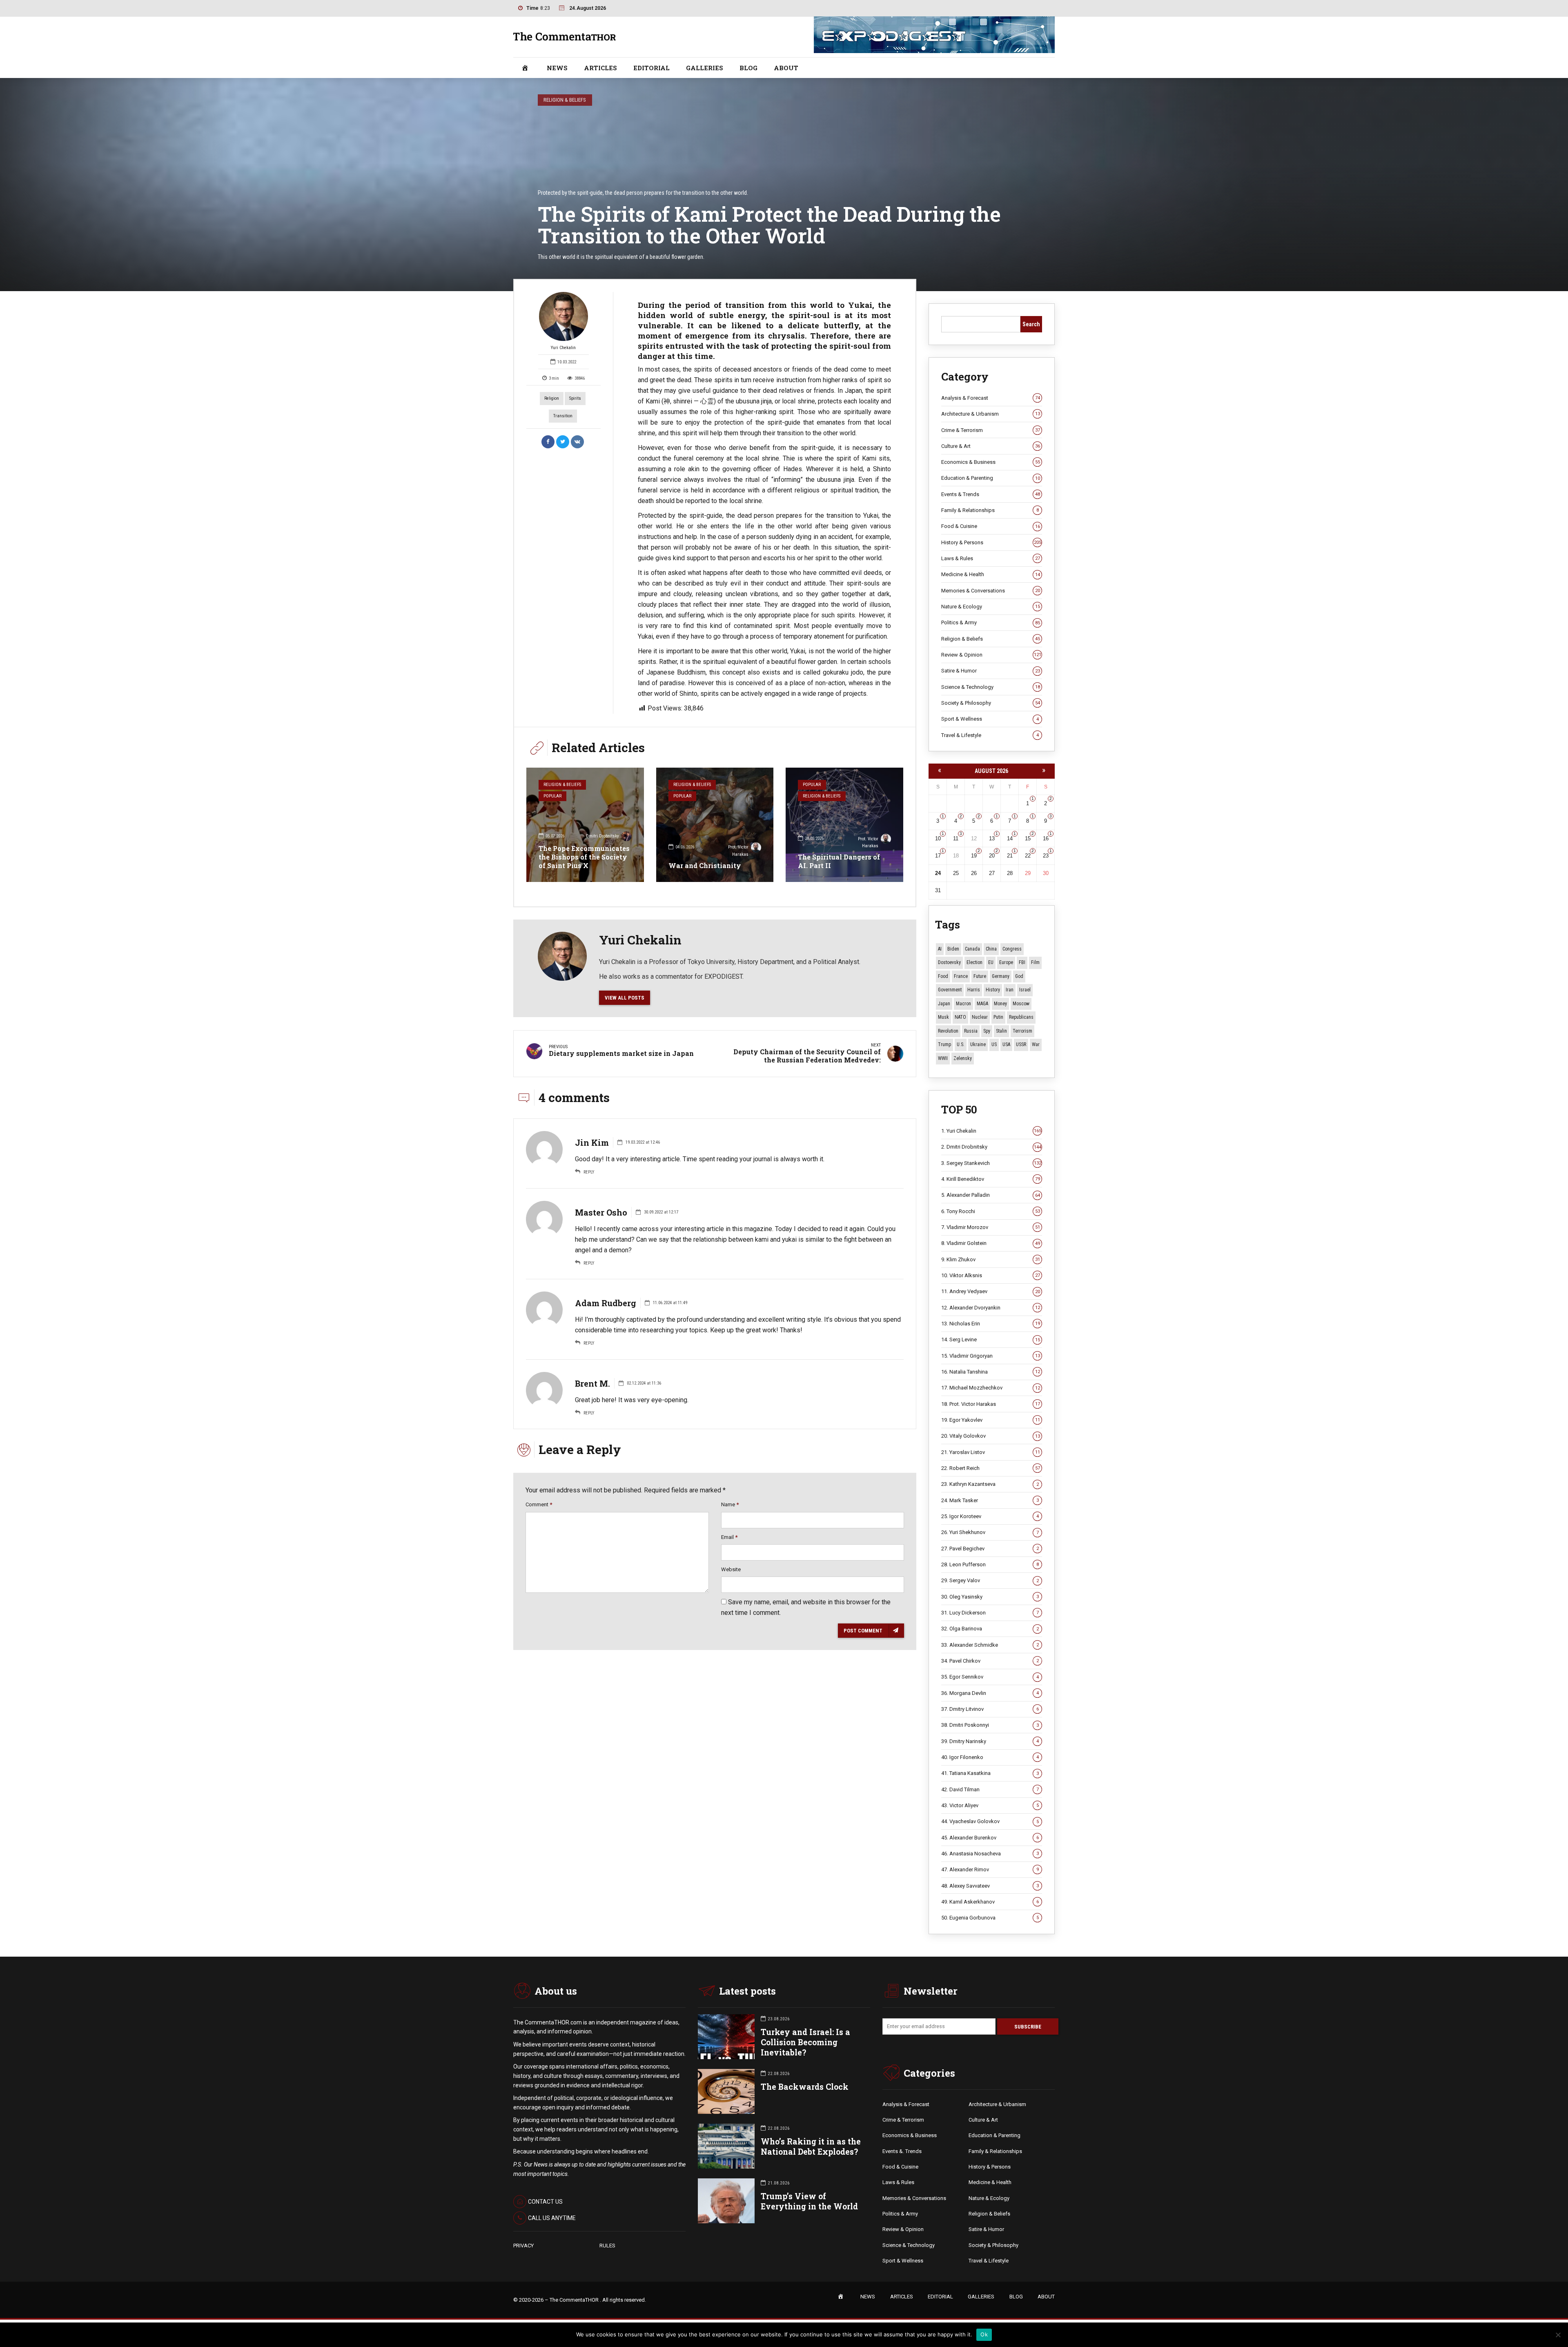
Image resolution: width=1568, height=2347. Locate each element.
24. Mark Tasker (990, 1500)
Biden (953, 949)
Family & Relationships (990, 510)
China (991, 949)
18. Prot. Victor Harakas (991, 1404)
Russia (971, 1031)
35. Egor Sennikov (990, 1677)
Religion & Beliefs (565, 100)
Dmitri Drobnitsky (602, 836)
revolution (948, 1031)
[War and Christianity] (715, 825)
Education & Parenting (991, 478)
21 (1010, 856)
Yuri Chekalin (563, 348)
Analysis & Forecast (991, 398)
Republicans (1021, 1017)
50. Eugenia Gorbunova (990, 1918)
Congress (1012, 949)
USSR (1021, 1044)
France (961, 976)
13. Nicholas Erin (991, 1324)
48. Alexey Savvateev (990, 1886)
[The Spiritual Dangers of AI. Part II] (844, 825)
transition (563, 416)
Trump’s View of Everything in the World (809, 2201)
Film (1035, 962)
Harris (974, 990)
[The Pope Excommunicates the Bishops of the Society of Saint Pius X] (585, 825)
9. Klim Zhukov (991, 1259)
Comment (539, 1504)
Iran (1010, 990)
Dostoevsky (949, 962)
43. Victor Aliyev (990, 1805)
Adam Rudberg (606, 1303)
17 (938, 856)
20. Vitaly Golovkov (991, 1436)
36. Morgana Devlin (990, 1693)
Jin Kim (592, 1142)
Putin (998, 1017)
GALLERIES (705, 68)
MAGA (982, 1004)
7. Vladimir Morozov (991, 1227)
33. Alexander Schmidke (990, 1645)
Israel (1025, 990)
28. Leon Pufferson (990, 1564)
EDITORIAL (651, 68)
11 (956, 838)
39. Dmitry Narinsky (990, 1741)
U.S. (961, 1044)
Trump (944, 1044)
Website (731, 1569)
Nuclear (980, 1017)
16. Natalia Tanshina (991, 1372)
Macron (963, 1004)
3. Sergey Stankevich (991, 1163)
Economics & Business (991, 462)
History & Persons (991, 542)
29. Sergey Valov (990, 1580)
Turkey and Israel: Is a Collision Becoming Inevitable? (805, 2042)
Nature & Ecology (991, 607)
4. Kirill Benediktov (991, 1179)
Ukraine (978, 1044)
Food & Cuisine (991, 526)
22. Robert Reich (991, 1468)
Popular (552, 796)
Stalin (1001, 1031)
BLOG (748, 68)
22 (1028, 856)
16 (1046, 838)
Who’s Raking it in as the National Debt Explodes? (811, 2147)
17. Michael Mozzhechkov (991, 1388)
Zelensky (963, 1058)
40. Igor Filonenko (990, 1757)
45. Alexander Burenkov (990, 1838)
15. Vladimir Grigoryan (991, 1356)
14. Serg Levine (991, 1339)
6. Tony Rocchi (991, 1211)
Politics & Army (991, 622)
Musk (943, 1017)
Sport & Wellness (990, 719)
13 (992, 838)
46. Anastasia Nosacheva (990, 1854)
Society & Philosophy (991, 703)
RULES (607, 2246)
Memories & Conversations (991, 591)
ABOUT (786, 68)
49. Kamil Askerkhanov (990, 1902)
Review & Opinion (991, 655)
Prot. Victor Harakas (738, 851)
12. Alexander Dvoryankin (991, 1308)
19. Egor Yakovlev (991, 1420)
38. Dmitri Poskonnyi (990, 1725)
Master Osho (601, 1212)
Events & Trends (991, 494)
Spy (987, 1031)
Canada (972, 949)
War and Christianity (705, 865)
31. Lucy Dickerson (990, 1613)
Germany (1001, 976)
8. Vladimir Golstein (991, 1243)
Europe (1006, 962)
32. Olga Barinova (990, 1629)
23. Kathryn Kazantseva (990, 1484)
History (993, 990)
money (1000, 1004)
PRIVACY (523, 2246)
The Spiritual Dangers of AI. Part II (839, 861)
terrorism (1022, 1031)
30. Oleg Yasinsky (990, 1597)
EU (991, 962)
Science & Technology (991, 687)
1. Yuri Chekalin (991, 1131)
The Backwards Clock (805, 2087)
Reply (589, 1172)
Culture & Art (991, 446)
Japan (944, 1004)
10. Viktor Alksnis (991, 1275)
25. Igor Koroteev (990, 1516)
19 (974, 856)
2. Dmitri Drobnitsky (991, 1147)
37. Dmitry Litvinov (990, 1709)
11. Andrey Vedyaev (991, 1291)
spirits (575, 398)
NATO (960, 1017)
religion (552, 398)
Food (943, 976)
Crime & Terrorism (991, 430)
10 (938, 838)
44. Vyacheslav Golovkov (990, 1821)
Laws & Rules (991, 558)
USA (1006, 1044)
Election (974, 962)
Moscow (1021, 1004)
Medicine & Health (991, 574)
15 (1028, 838)
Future (980, 976)
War (1036, 1044)
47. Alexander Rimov (990, 1869)
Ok (984, 2334)
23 (1046, 856)
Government (950, 990)
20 (992, 856)
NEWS (557, 68)
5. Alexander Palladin (991, 1195)
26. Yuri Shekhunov (990, 1532)
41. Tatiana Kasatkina (990, 1773)
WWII (943, 1058)
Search (1031, 324)
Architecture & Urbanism (991, 414)
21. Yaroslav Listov (991, 1452)
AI (940, 949)
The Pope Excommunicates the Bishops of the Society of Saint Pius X (584, 857)
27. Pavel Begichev (990, 1549)
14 (1010, 838)
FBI (1022, 962)
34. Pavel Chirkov (990, 1661)
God (1019, 976)
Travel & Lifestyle (990, 735)
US (994, 1044)
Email (729, 1537)
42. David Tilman (990, 1789)
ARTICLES (600, 68)
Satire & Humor (991, 671)
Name (730, 1504)
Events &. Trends (902, 2151)
